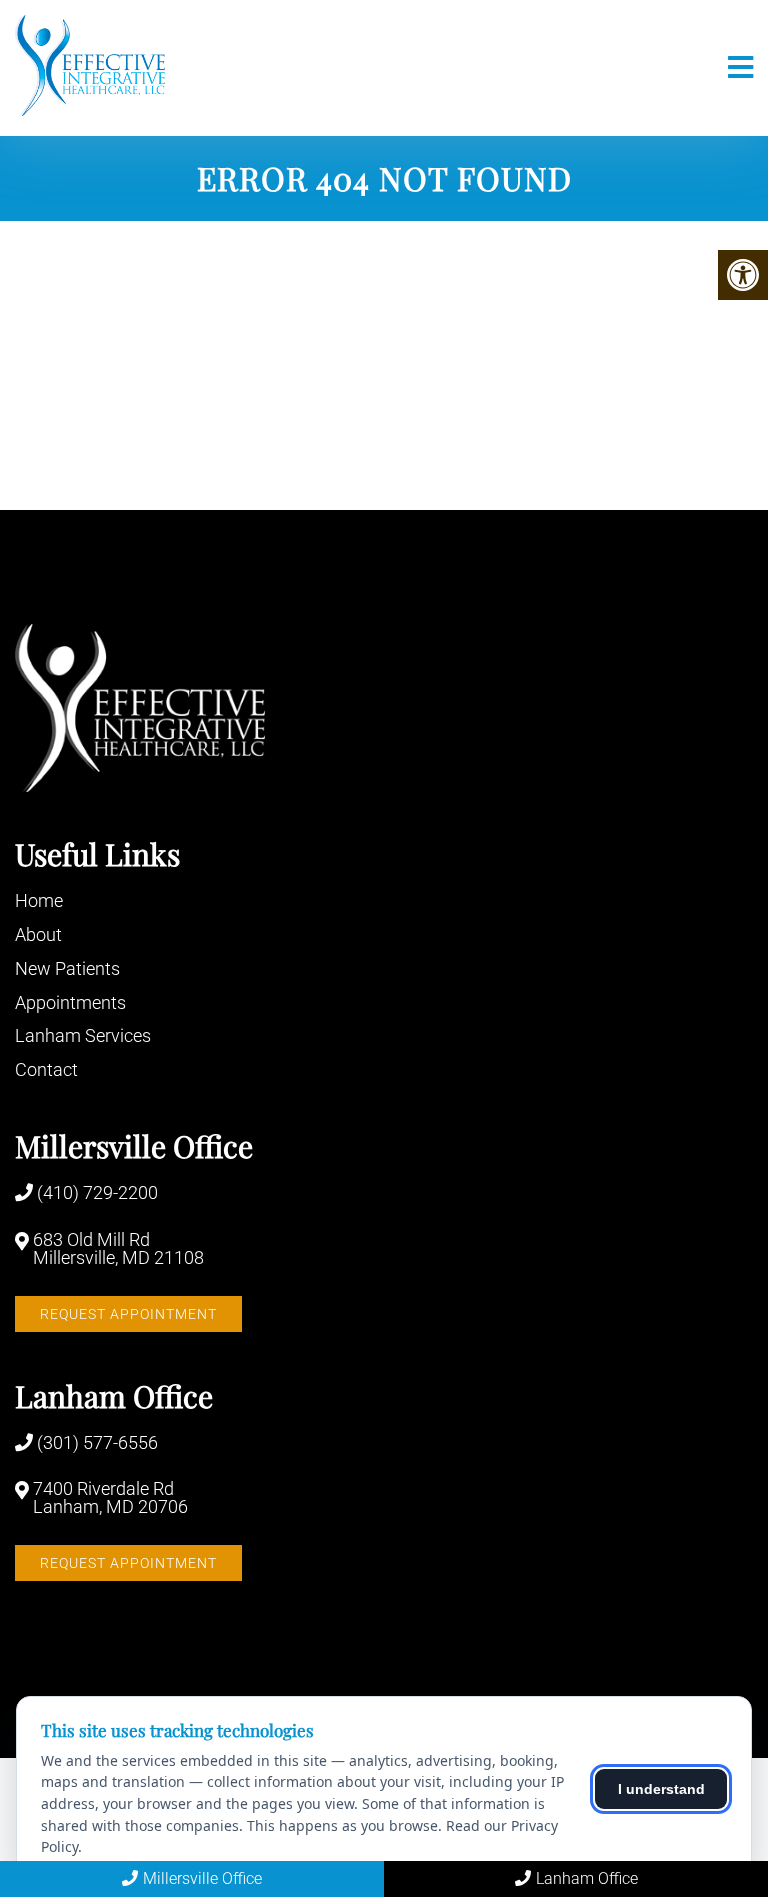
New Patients (67, 968)
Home (39, 900)
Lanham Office (587, 1878)
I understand (661, 1789)
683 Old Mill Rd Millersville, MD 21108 (118, 1249)
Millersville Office (202, 1878)
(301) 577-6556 (97, 1443)
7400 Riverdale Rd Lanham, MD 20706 (110, 1498)
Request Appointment (128, 1314)
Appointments (70, 1002)
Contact (46, 1069)
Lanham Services (83, 1035)
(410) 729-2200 (97, 1193)
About (38, 934)
